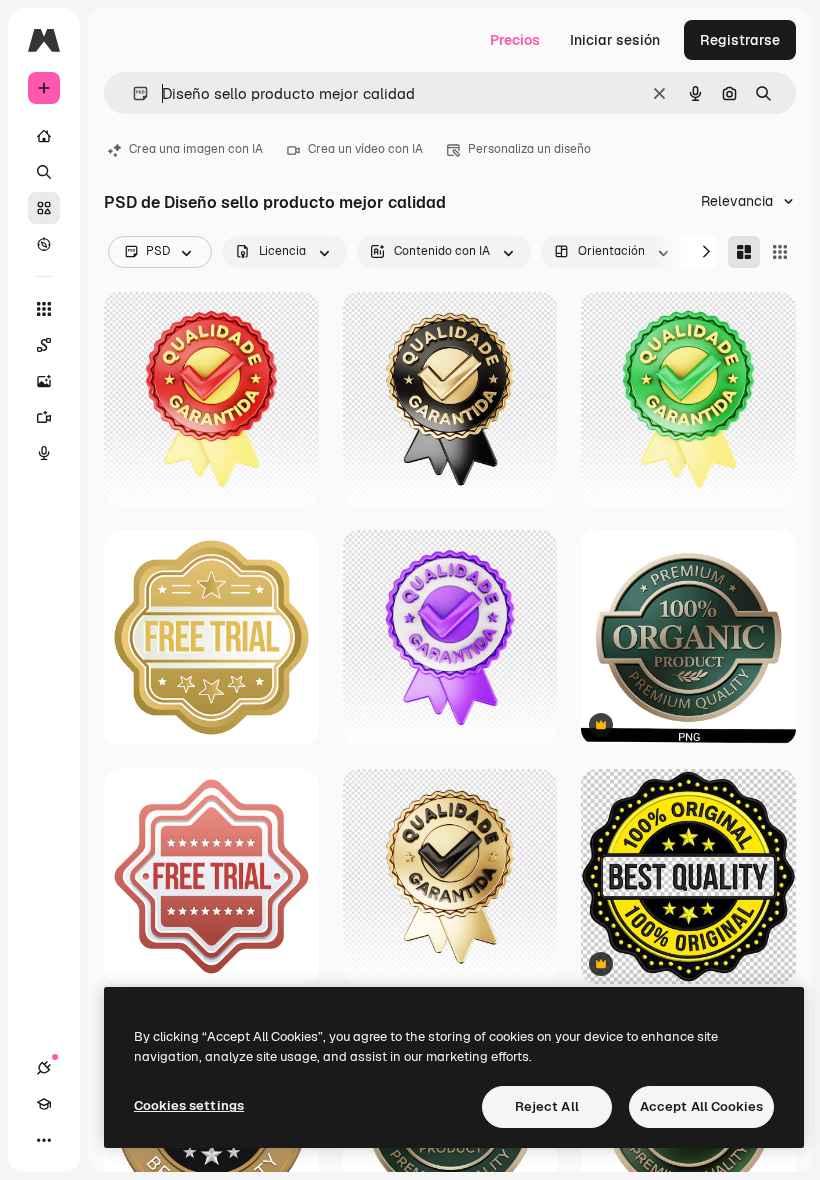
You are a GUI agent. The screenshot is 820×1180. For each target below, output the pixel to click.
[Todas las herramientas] (44, 309)
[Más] (44, 1140)
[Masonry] (744, 252)
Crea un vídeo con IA (365, 149)
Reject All (547, 1106)
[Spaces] (44, 345)
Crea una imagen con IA (196, 149)
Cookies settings (189, 1105)
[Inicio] (44, 136)
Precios (515, 40)
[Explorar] (44, 244)
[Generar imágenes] (44, 381)
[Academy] (44, 1104)
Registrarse (740, 40)
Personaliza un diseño (529, 149)
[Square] (780, 252)
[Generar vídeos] (44, 417)
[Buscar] (44, 172)
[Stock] (44, 208)
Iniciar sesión (615, 40)
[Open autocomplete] (132, 93)
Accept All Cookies (701, 1106)
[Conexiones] (44, 1068)
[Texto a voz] (44, 453)
